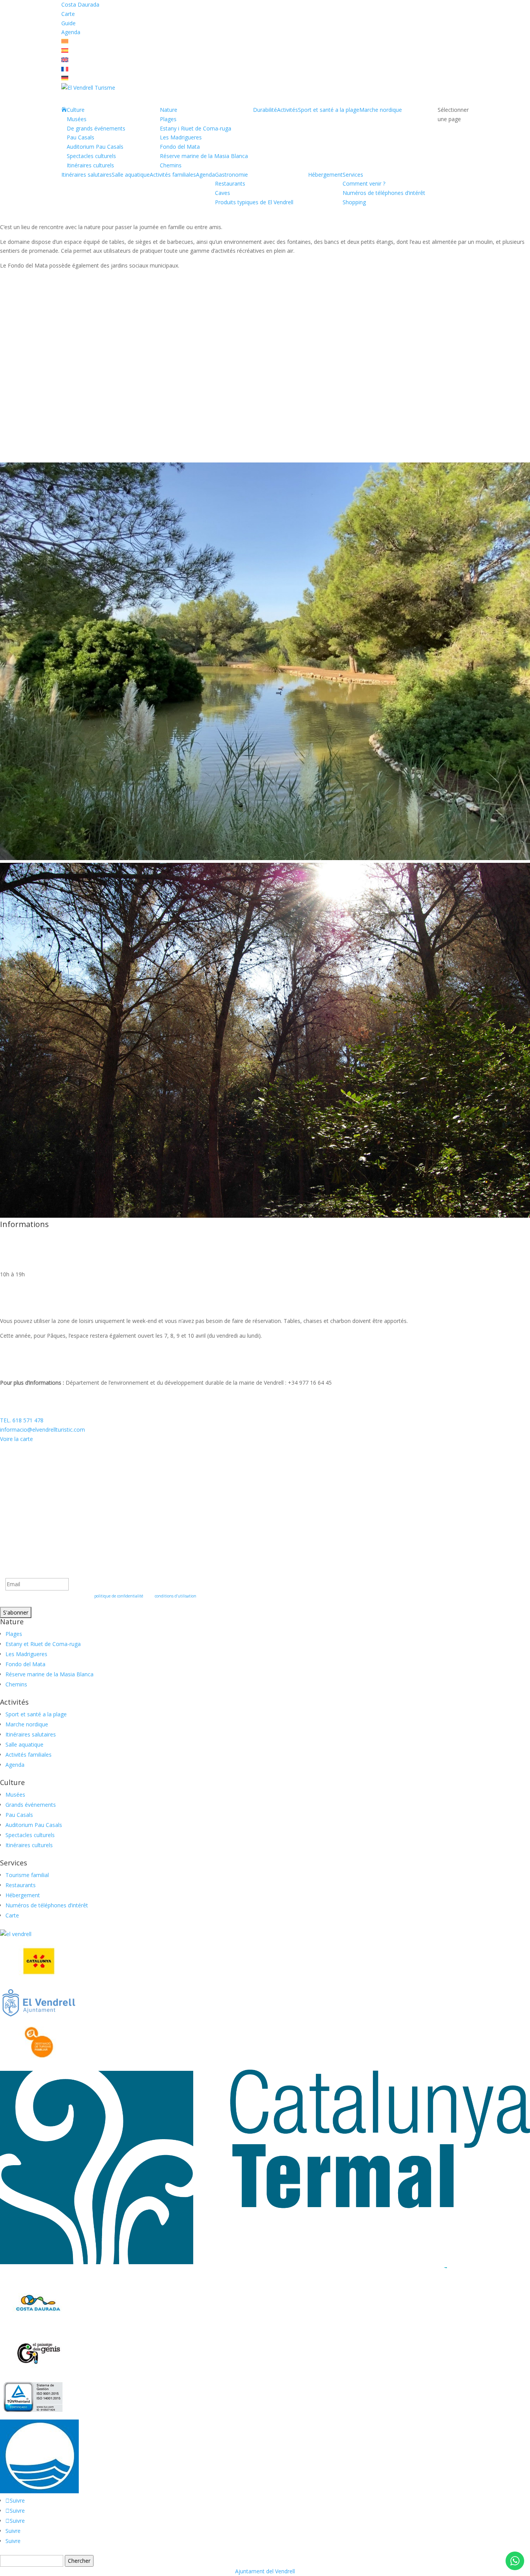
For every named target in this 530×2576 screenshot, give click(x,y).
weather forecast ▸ (42, 1477)
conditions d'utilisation (176, 1596)
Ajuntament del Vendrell (265, 2571)
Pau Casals (81, 137)
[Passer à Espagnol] (65, 51)
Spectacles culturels (91, 156)
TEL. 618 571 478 (22, 1420)
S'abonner (16, 1612)
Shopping (354, 202)
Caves (223, 193)
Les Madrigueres (181, 137)
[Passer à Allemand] (65, 78)
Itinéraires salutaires (87, 175)
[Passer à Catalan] (65, 41)
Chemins (171, 165)
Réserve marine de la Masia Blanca (204, 156)
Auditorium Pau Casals (95, 147)
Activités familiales (173, 175)
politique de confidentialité (119, 1596)
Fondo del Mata (180, 147)
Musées (77, 119)
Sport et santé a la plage (329, 110)
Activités (288, 110)
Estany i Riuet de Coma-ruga (196, 128)
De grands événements (96, 128)
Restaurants (230, 183)
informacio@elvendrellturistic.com (42, 1430)
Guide (68, 23)
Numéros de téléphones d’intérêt (384, 193)
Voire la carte (16, 1439)
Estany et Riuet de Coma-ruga (43, 1644)
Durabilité (265, 110)
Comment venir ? (364, 183)
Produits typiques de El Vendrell (254, 202)
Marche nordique (381, 110)
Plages (168, 119)
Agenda (71, 32)
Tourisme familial (27, 1875)
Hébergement (325, 175)
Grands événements (31, 1805)
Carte (68, 14)
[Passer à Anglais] (65, 60)
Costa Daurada (80, 4)
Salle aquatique (131, 175)
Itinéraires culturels (90, 165)
